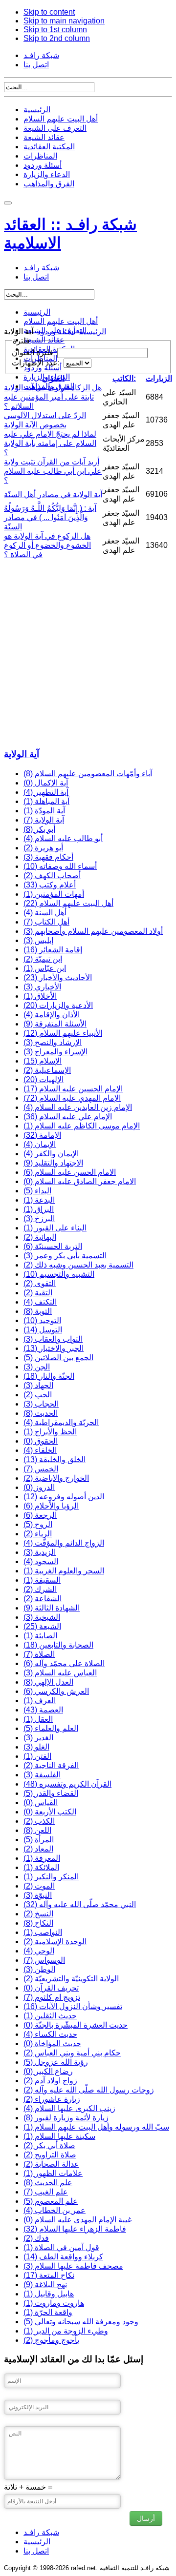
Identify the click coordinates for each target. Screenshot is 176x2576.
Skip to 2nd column (57, 38)
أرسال (146, 2518)
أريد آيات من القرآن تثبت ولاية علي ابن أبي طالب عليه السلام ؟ (53, 471)
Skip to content (49, 12)
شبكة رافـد (41, 55)
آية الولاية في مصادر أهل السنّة (53, 494)
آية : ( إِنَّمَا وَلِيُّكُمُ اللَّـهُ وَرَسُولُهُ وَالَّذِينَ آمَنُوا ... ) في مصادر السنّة (50, 517)
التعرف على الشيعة (55, 128)
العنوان (53, 378)
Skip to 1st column (55, 30)
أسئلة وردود (43, 165)
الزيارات (159, 378)
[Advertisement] (88, 652)
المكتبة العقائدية (49, 147)
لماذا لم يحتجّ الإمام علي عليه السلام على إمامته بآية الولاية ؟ (50, 443)
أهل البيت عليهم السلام (61, 119)
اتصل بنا (36, 65)
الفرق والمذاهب (49, 184)
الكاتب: (124, 378)
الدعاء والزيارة (47, 174)
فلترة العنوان (33, 352)
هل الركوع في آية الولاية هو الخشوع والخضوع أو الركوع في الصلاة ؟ (47, 545)
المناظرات (40, 156)
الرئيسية (37, 110)
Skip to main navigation (64, 21)
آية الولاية (22, 754)
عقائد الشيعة (44, 137)
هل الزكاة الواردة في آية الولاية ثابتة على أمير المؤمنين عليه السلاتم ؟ (53, 397)
